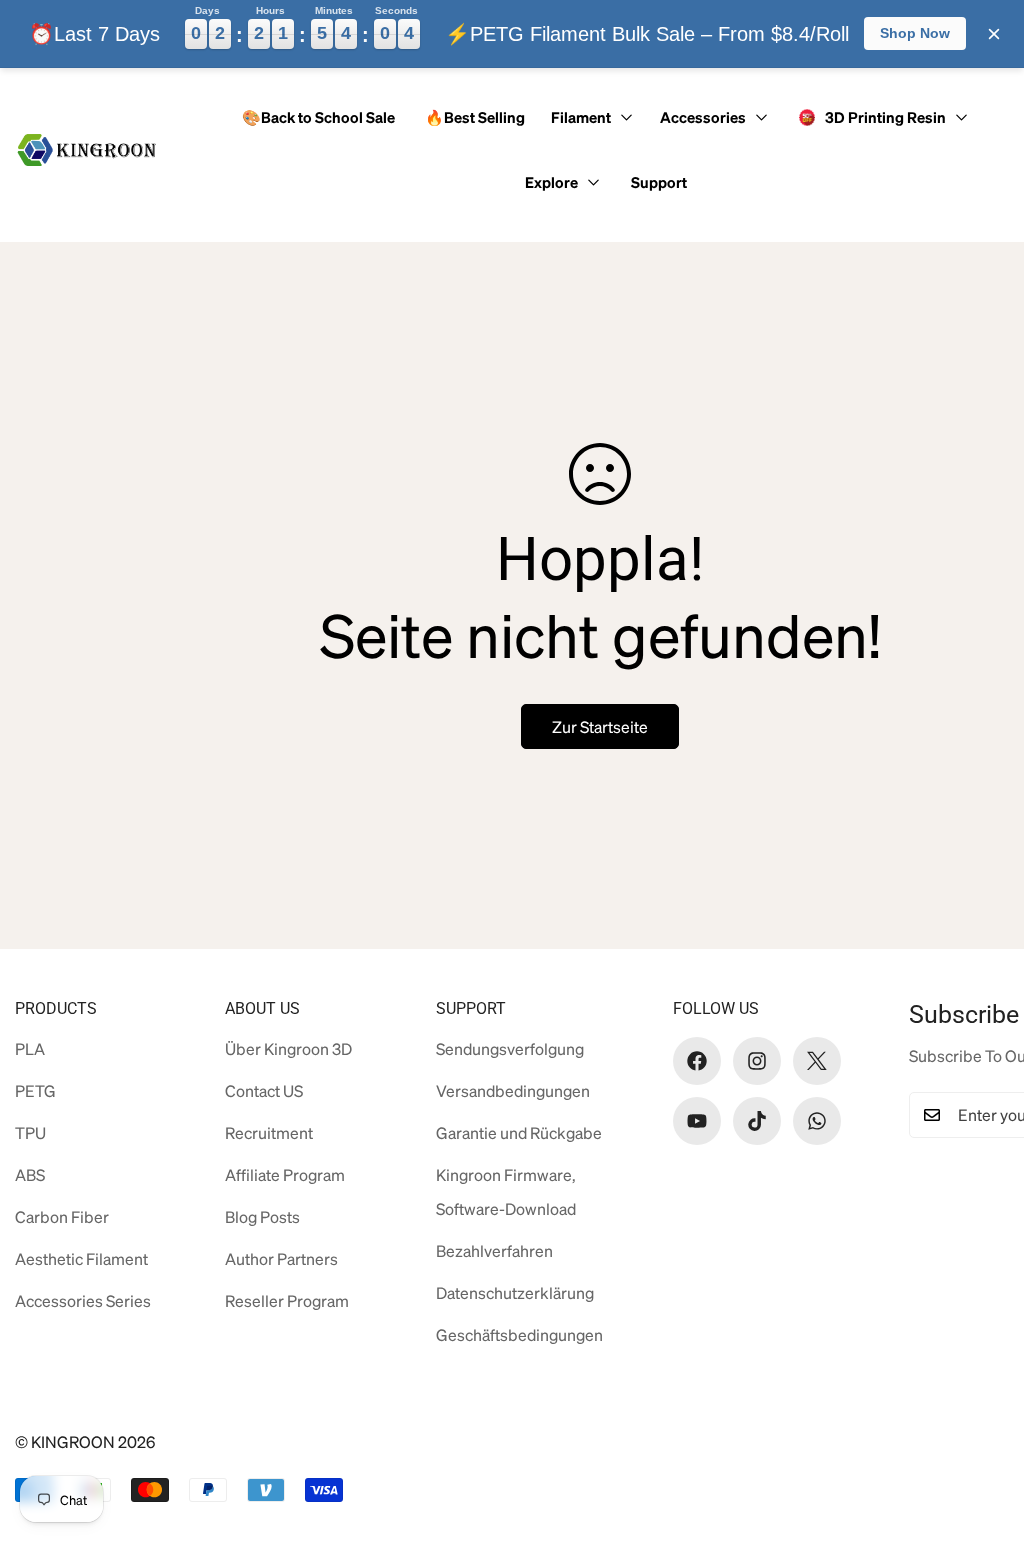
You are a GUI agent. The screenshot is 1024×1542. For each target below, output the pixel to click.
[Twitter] (817, 1061)
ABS (30, 1174)
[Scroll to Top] (977, 1433)
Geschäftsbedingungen (519, 1334)
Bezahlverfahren (494, 1250)
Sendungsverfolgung (510, 1048)
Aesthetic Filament (81, 1258)
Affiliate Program (285, 1174)
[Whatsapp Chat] (817, 1121)
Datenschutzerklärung (515, 1292)
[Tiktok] (757, 1121)
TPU (30, 1132)
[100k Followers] (757, 1061)
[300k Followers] (697, 1061)
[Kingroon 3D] (87, 150)
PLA (30, 1048)
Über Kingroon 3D (288, 1048)
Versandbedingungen (513, 1090)
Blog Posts (262, 1216)
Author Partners (281, 1258)
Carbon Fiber (62, 1216)
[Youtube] (697, 1121)
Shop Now (915, 33)
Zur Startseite (600, 726)
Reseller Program (287, 1300)
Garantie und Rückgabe (519, 1132)
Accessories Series (83, 1300)
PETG (35, 1090)
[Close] (994, 34)
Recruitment (269, 1132)
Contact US (264, 1090)
